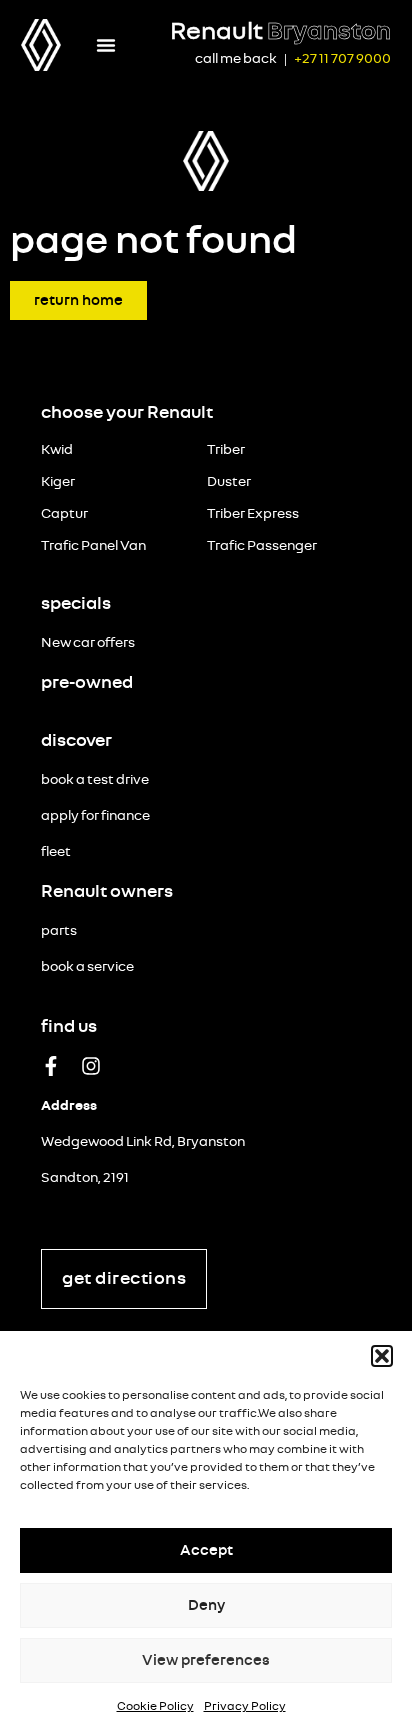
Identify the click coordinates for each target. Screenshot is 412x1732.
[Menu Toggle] (106, 45)
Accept (206, 1550)
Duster (229, 482)
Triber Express (253, 514)
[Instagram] (91, 1066)
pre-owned (87, 683)
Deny (206, 1605)
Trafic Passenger (262, 546)
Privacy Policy (245, 1706)
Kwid (57, 450)
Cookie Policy (155, 1706)
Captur (64, 514)
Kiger (58, 482)
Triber (226, 450)
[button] (382, 1356)
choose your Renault (127, 413)
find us (69, 1027)
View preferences (206, 1660)
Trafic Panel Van (93, 546)
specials (76, 604)
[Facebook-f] (51, 1066)
